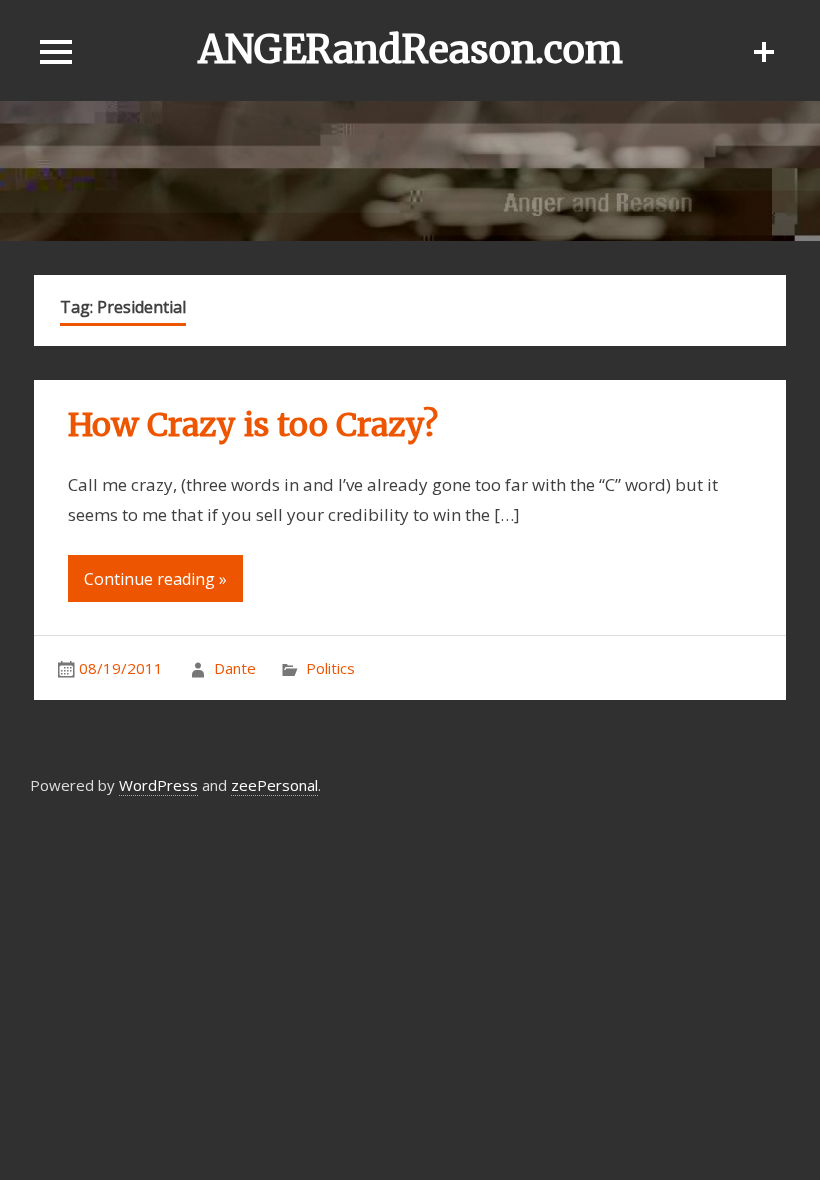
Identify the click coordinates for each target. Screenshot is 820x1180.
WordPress (158, 785)
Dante (235, 668)
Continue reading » (155, 579)
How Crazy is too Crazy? (253, 425)
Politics (330, 668)
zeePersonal (274, 785)
